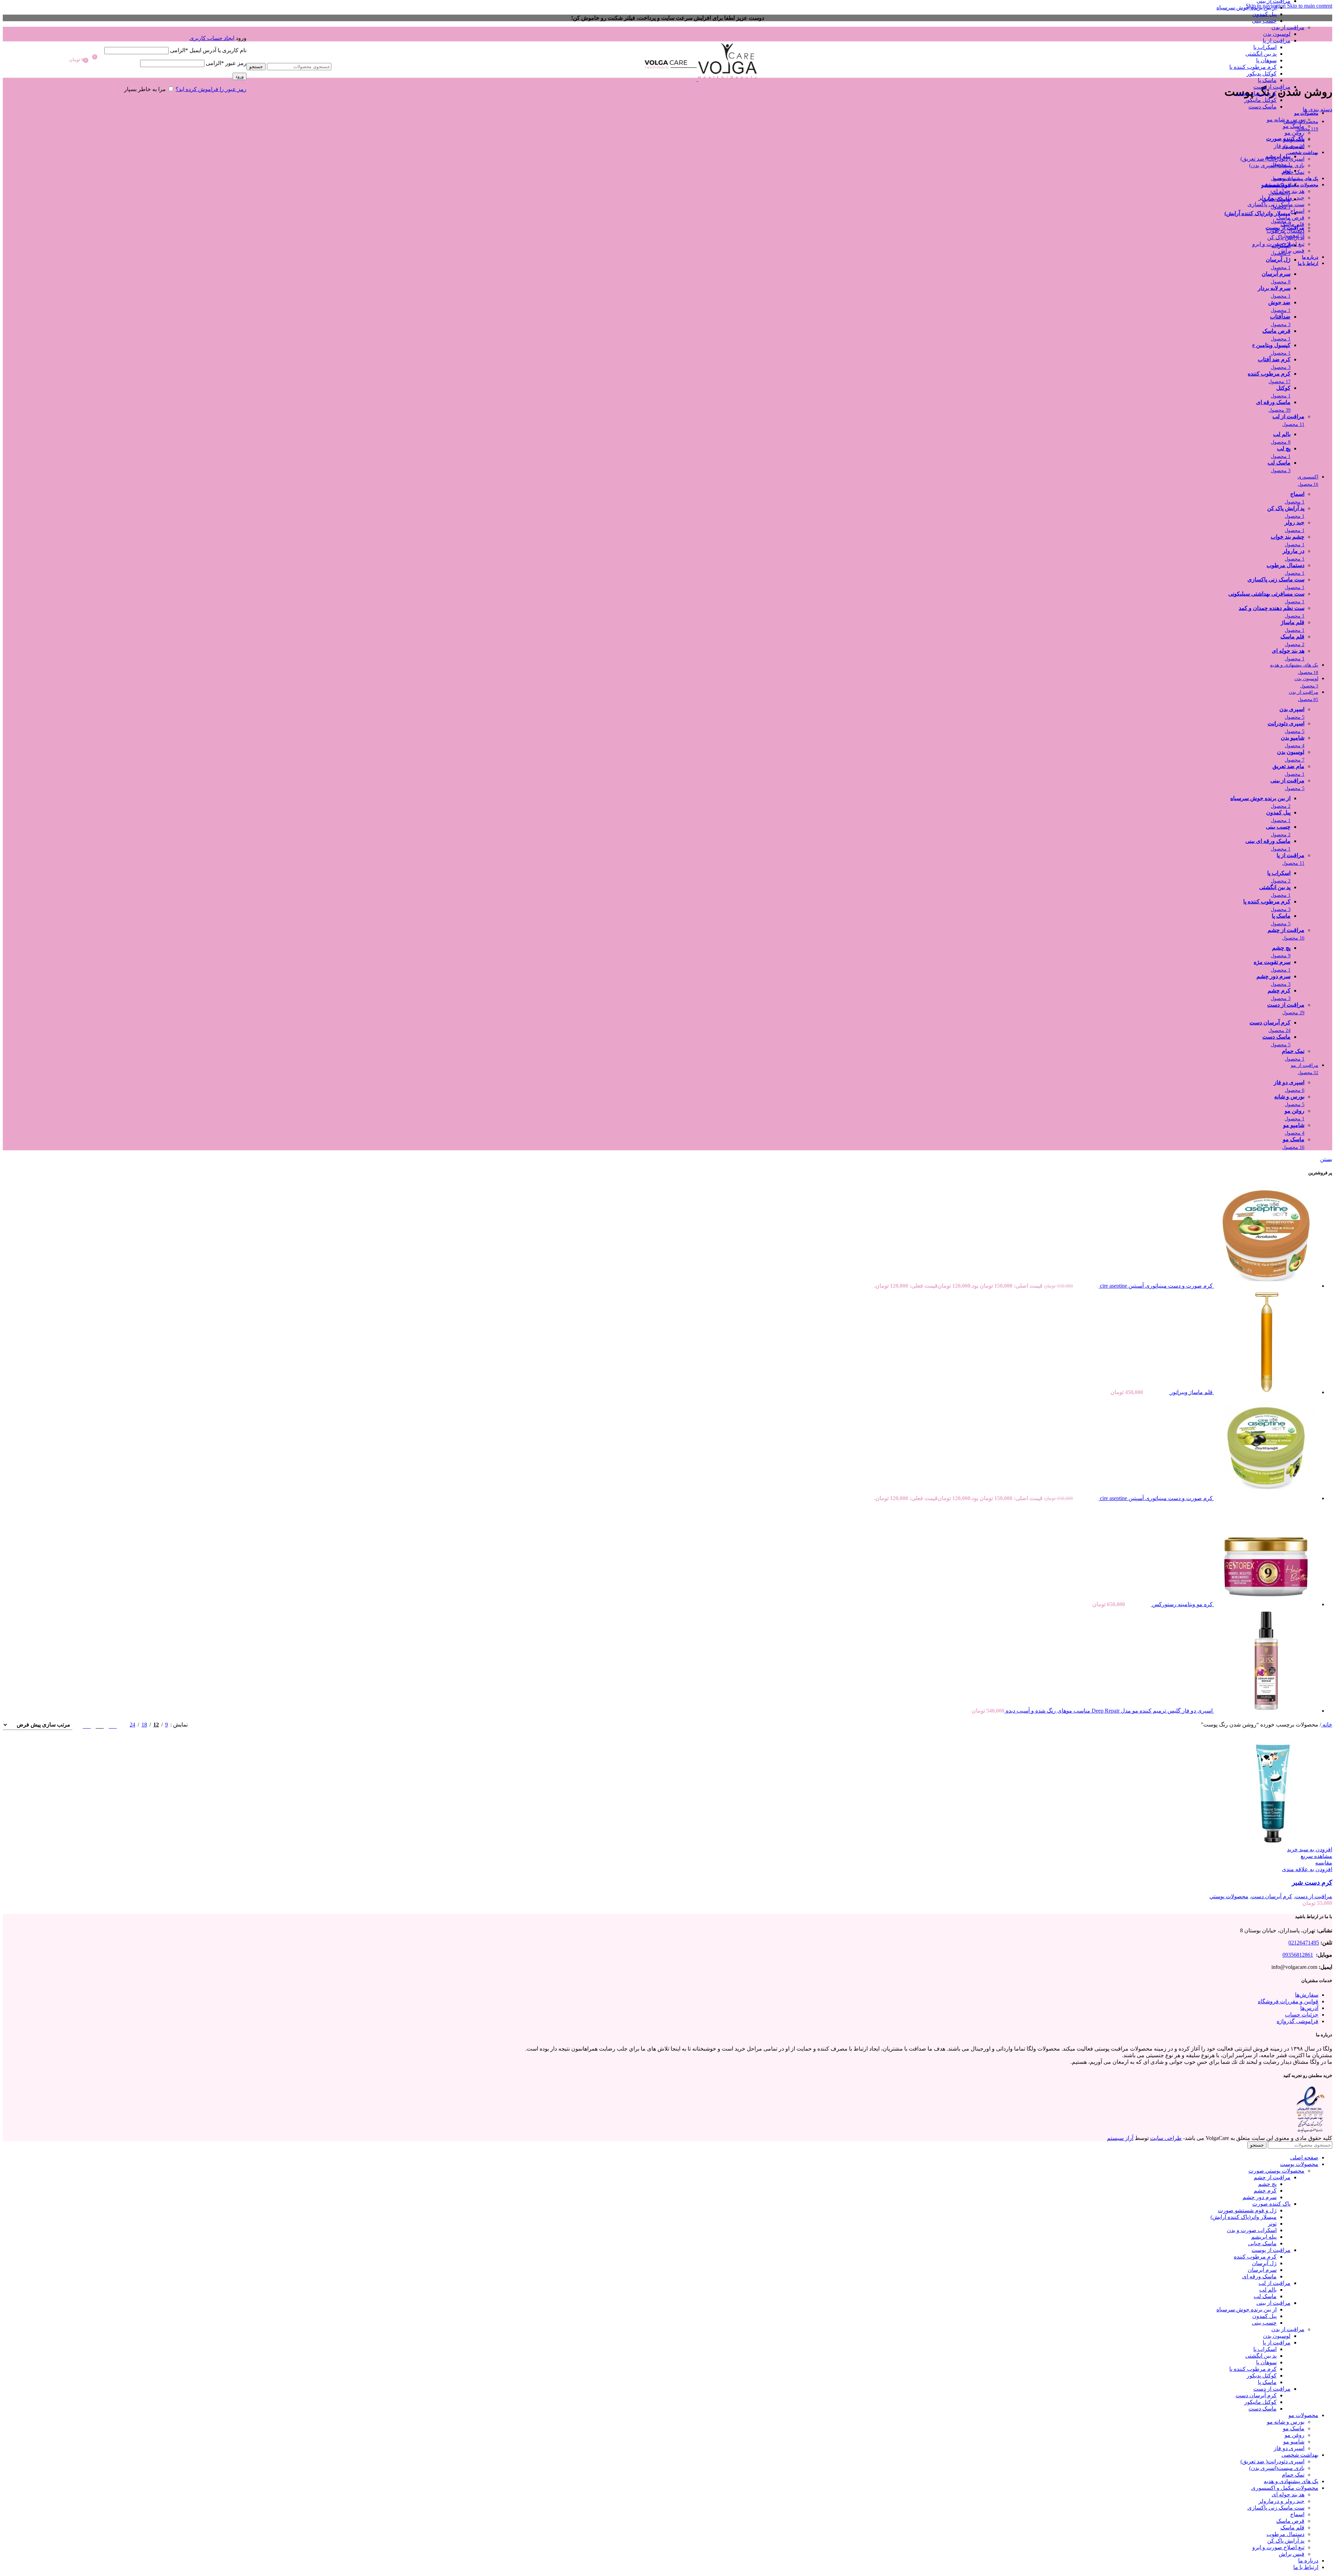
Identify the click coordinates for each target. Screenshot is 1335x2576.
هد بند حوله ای (1288, 191)
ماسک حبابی (1262, 2243)
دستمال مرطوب (1285, 231)
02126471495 (1304, 1943)
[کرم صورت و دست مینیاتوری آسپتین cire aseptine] (1265, 1286)
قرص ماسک (1290, 218)
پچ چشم (1267, 2184)
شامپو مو (1294, 139)
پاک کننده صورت (1271, 2204)
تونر (1272, 2224)
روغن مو (1294, 133)
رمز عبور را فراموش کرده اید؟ (211, 89)
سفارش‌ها (1307, 1995)
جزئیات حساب (1302, 2015)
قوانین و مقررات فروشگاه (1288, 2001)
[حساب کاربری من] (175, 28)
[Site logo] (727, 79)
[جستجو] (289, 56)
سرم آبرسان (1262, 2270)
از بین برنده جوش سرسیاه (1247, 7)
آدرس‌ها (1309, 2008)
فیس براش (1292, 251)
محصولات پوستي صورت (1276, 2171)
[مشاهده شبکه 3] (100, 1725)
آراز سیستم (1120, 2138)
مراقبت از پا (1277, 41)
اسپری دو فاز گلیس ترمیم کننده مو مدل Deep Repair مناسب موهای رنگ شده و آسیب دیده (1109, 1711)
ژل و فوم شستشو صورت (1247, 2210)
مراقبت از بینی (1273, 2303)
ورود (240, 76)
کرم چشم (1265, 2191)
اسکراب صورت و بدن (1252, 2230)
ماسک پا (1267, 80)
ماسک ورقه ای (1259, 2276)
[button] (1310, 1849)
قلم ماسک (1292, 224)
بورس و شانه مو (1286, 119)
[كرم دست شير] (1280, 1843)
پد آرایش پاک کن (1286, 237)
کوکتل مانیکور (1260, 100)
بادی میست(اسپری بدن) (1277, 165)
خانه (1327, 1725)
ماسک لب (1265, 2296)
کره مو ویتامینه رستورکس (1182, 1604)
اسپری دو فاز (1289, 146)
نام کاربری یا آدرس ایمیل (208, 50)
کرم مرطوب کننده (1255, 2257)
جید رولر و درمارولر (1281, 198)
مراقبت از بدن (1288, 27)
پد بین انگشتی (1261, 54)
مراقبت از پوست (1271, 2250)
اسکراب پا (1265, 47)
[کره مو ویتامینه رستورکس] (1265, 1604)
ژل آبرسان (1264, 2263)
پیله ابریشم (1264, 2237)
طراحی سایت (1166, 2138)
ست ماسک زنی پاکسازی (1276, 204)
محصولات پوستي (1229, 1896)
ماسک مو (1294, 126)
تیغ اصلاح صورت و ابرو (1278, 244)
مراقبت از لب (1275, 2283)
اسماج (1297, 211)
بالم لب (1268, 2290)
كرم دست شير (1312, 1882)
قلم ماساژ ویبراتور (1191, 1392)
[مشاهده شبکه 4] (87, 1725)
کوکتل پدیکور (1262, 74)
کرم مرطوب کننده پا (1253, 67)
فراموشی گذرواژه (1297, 2021)
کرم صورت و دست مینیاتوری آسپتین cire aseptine (1156, 1286)
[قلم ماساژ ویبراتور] (1265, 1392)
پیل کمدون (1264, 14)
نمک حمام (1293, 172)
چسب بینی (1264, 21)
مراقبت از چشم (1272, 2177)
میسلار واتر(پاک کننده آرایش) (1244, 2217)
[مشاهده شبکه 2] (113, 1725)
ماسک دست (1263, 107)
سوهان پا (1266, 60)
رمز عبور (226, 63)
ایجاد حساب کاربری (212, 38)
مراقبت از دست (1272, 87)
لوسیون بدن (1277, 34)
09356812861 (1298, 1955)
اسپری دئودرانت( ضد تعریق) (1272, 159)
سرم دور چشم (1260, 2197)
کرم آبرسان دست (1256, 93)
